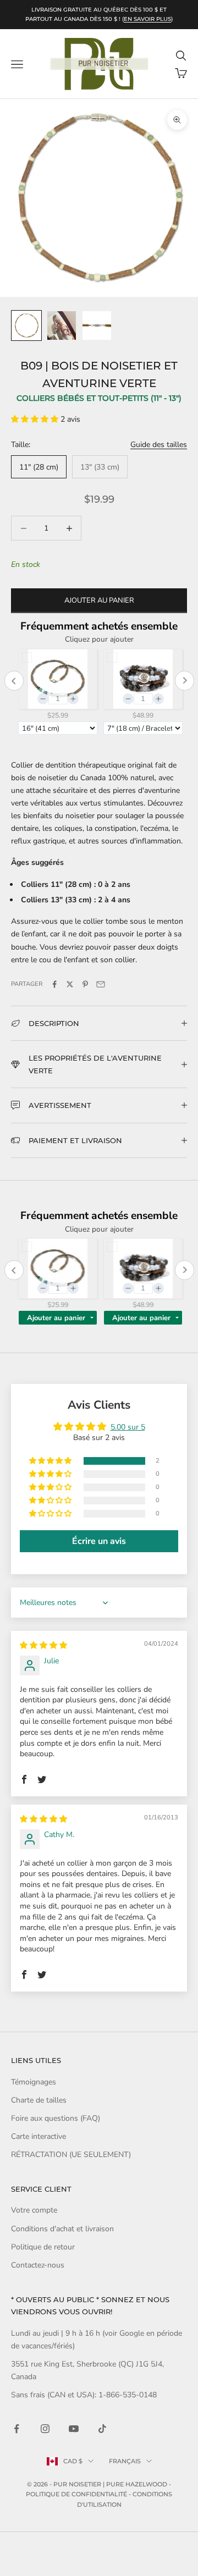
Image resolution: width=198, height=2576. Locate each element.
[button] (36, 419)
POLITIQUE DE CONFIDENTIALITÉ (76, 2494)
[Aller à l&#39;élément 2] (62, 326)
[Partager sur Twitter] (70, 984)
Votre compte (34, 2210)
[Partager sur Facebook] (54, 984)
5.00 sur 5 (128, 1427)
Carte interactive (38, 2136)
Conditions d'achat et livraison (62, 2229)
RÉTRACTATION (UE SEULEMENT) (71, 2155)
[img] (43, 1645)
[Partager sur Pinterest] (85, 984)
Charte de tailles (39, 2100)
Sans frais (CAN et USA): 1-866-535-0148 (84, 2395)
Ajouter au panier (99, 600)
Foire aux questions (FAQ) (56, 2118)
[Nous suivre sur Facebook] (16, 2429)
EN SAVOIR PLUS (147, 19)
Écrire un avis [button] (99, 1541)
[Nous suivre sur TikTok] (102, 2429)
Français (125, 2461)
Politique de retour (43, 2247)
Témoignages (34, 2082)
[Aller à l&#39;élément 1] (26, 326)
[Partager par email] (101, 984)
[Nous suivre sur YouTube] (74, 2429)
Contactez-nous (38, 2265)
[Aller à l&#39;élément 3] (97, 326)
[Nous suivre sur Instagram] (45, 2429)
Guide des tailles (159, 445)
